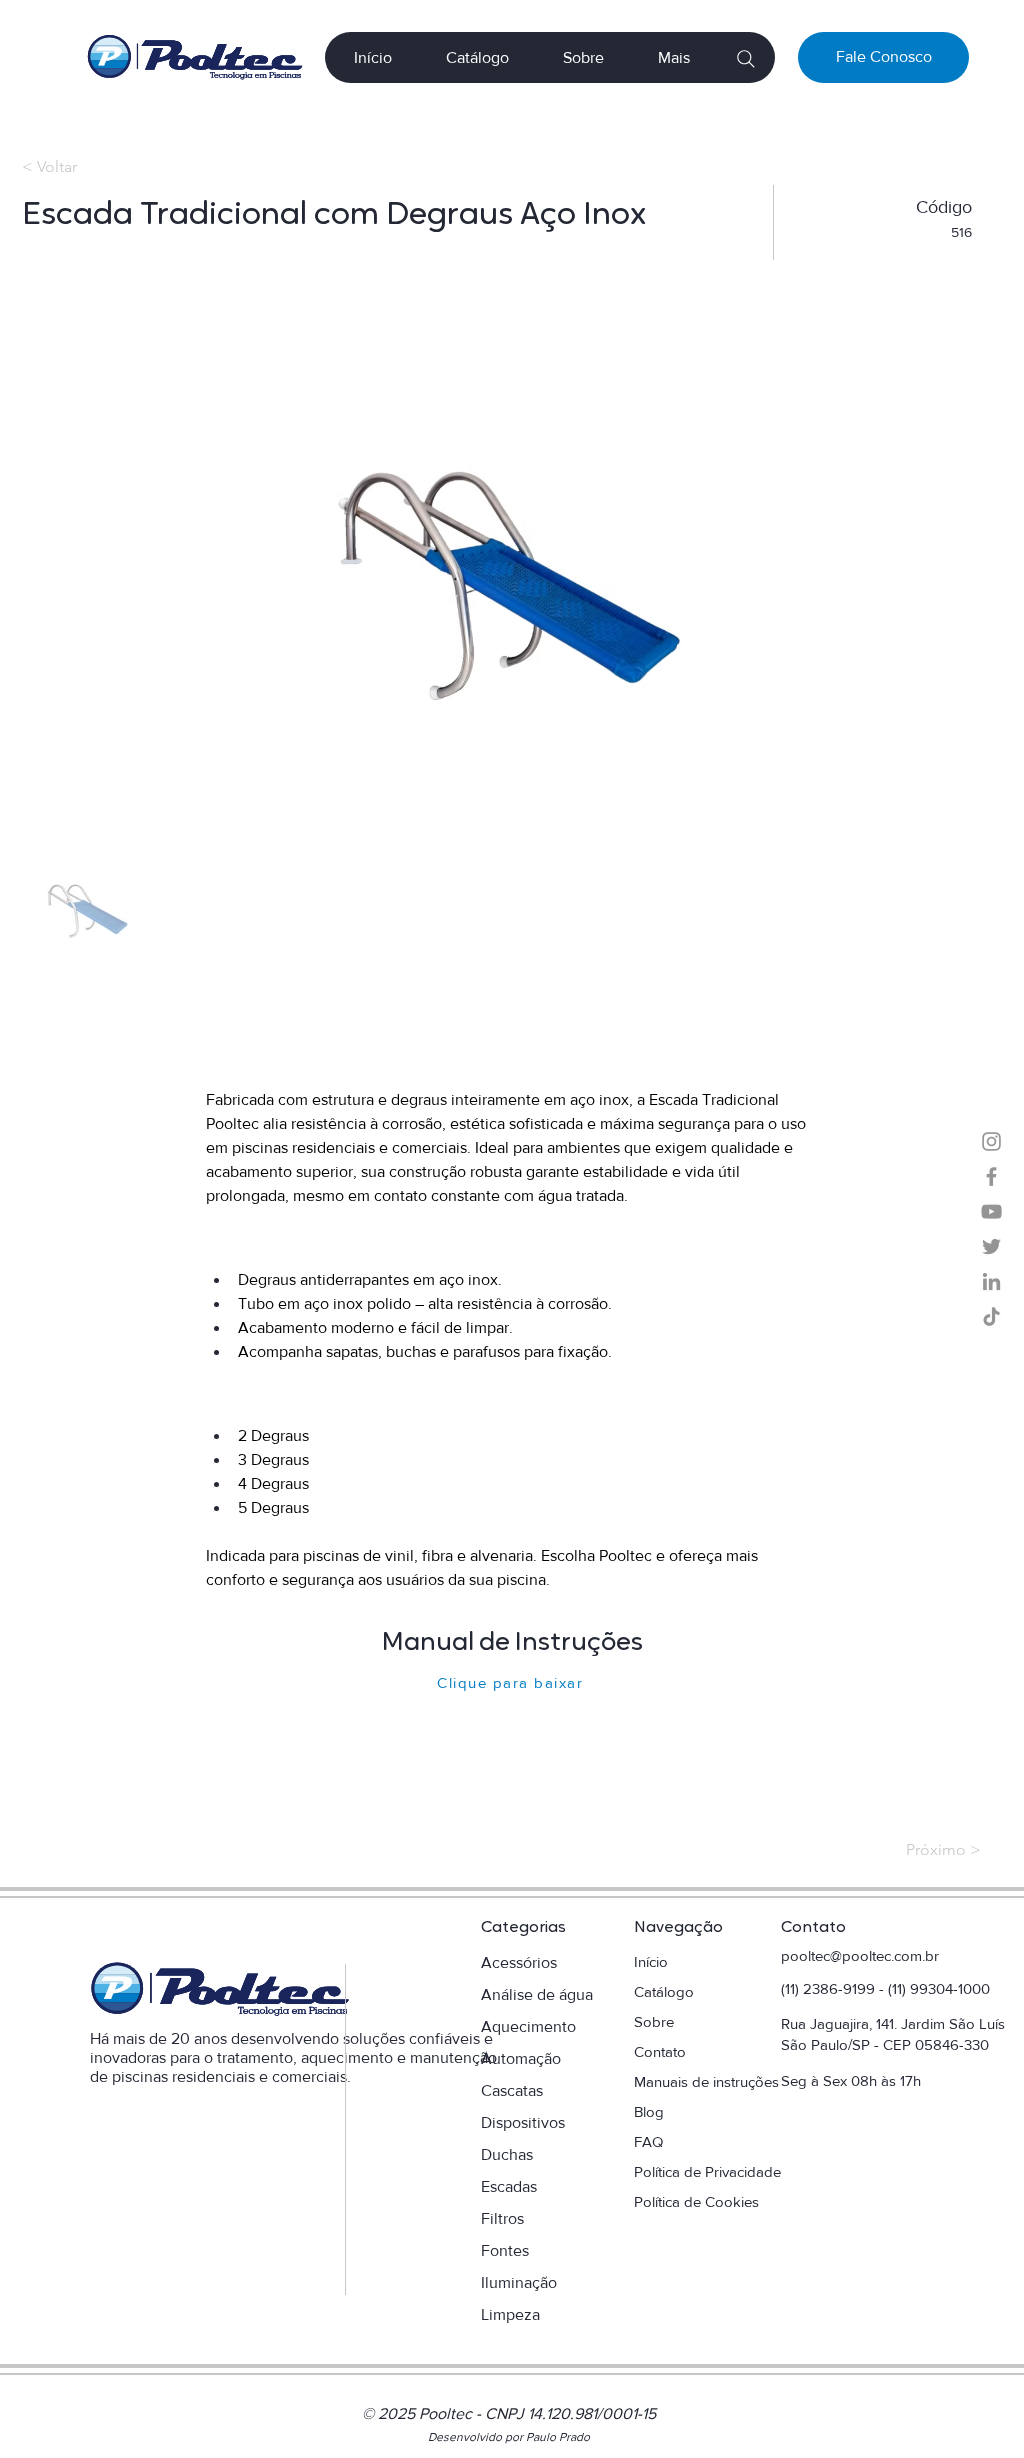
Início (651, 1961)
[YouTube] (991, 1211)
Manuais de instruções (708, 2081)
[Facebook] (991, 1176)
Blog (649, 2111)
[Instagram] (991, 1141)
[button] (674, 57)
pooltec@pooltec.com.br (860, 1955)
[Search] (745, 58)
